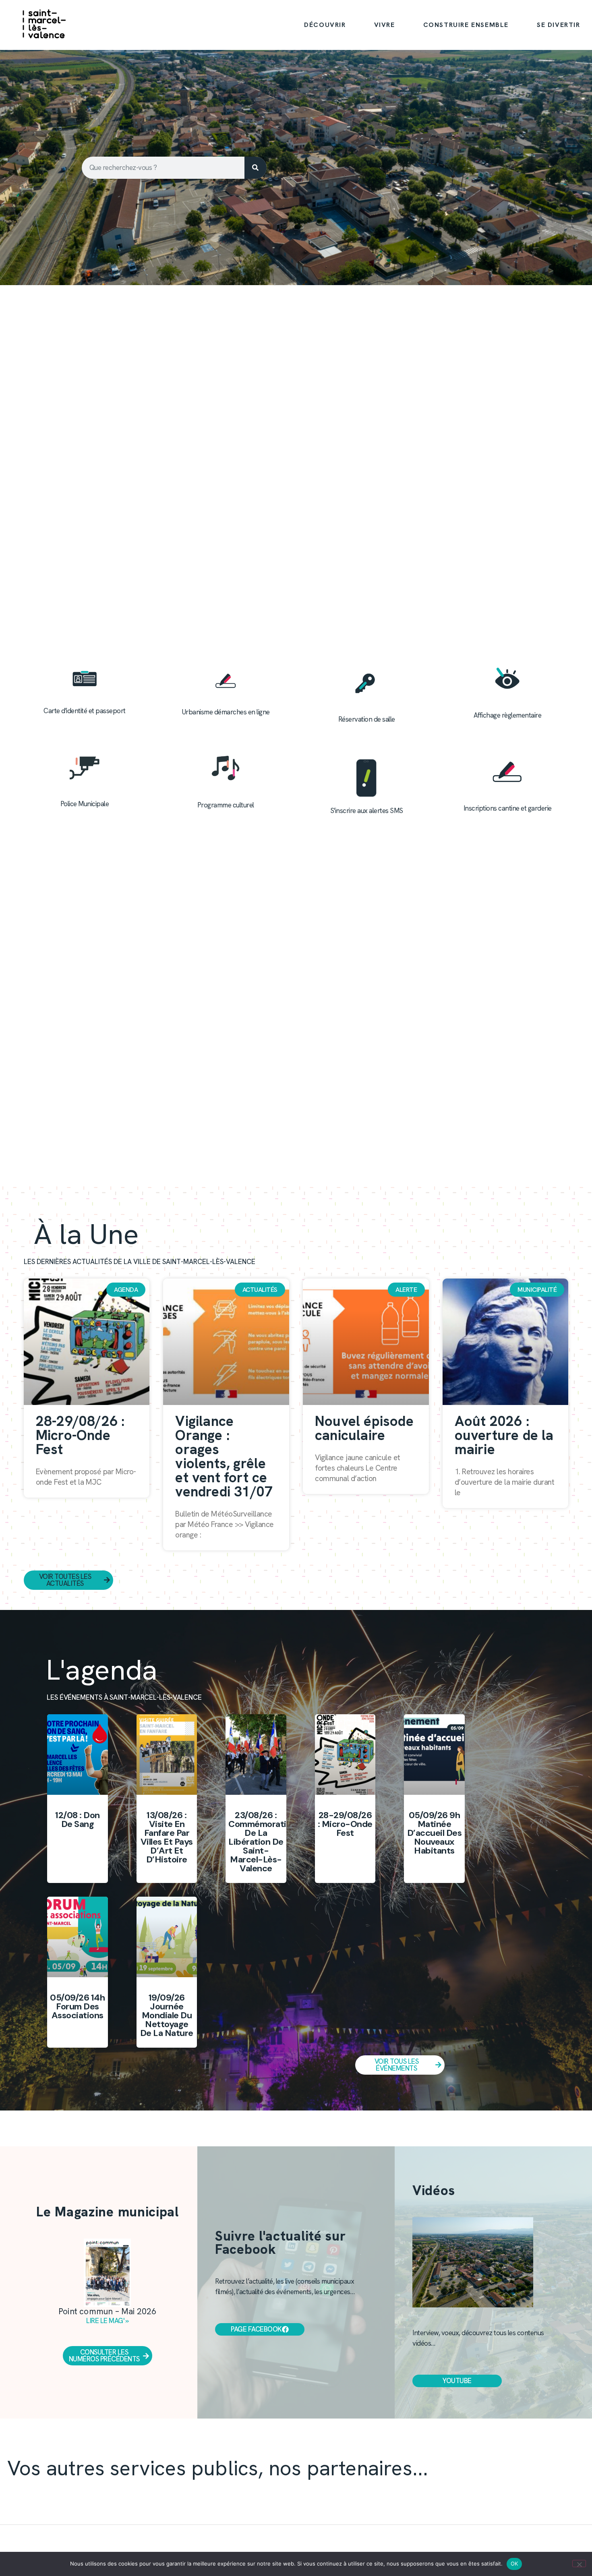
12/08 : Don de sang (78, 1820)
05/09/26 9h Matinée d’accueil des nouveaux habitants (435, 1833)
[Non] (579, 2564)
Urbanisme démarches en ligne (226, 712)
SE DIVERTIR (559, 25)
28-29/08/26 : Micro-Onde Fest (80, 1435)
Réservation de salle (367, 719)
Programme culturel (226, 805)
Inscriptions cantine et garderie (508, 808)
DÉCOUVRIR (325, 25)
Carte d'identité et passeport (85, 711)
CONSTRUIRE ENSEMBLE (466, 25)
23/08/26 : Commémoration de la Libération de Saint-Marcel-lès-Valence (262, 1842)
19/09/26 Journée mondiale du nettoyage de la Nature (167, 2015)
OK (514, 2564)
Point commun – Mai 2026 (108, 2311)
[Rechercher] (256, 168)
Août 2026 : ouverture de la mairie (504, 1435)
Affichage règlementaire (508, 715)
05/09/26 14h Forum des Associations (77, 2006)
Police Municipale (85, 804)
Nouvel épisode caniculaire (364, 1428)
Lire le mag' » (108, 2321)
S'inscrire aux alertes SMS (367, 811)
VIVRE (385, 25)
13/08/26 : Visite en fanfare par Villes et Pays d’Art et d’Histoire (167, 1837)
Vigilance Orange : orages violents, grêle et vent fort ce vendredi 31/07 (224, 1456)
